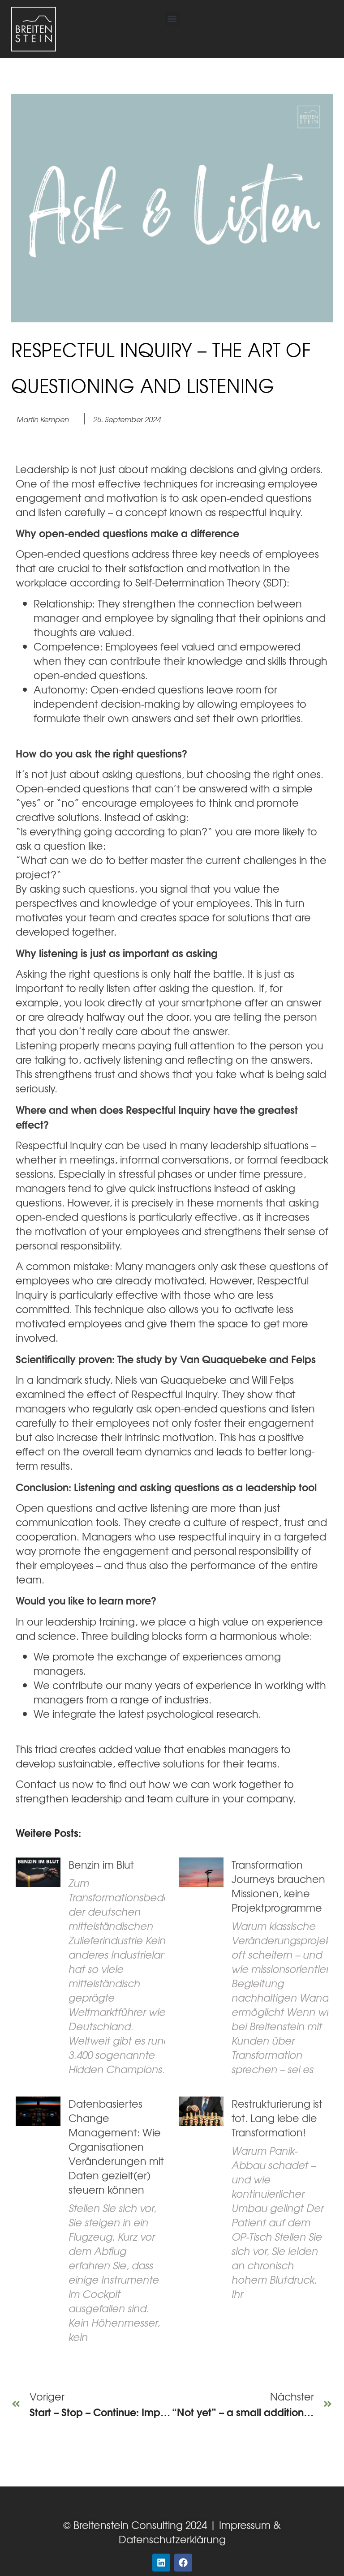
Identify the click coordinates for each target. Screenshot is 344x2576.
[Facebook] (183, 2563)
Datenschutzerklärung (172, 2539)
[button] (172, 19)
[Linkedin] (161, 2563)
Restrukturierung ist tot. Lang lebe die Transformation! (277, 2118)
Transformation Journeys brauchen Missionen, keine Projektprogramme (278, 1886)
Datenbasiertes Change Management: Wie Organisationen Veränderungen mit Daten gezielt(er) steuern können (116, 2146)
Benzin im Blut (101, 1864)
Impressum (243, 2525)
